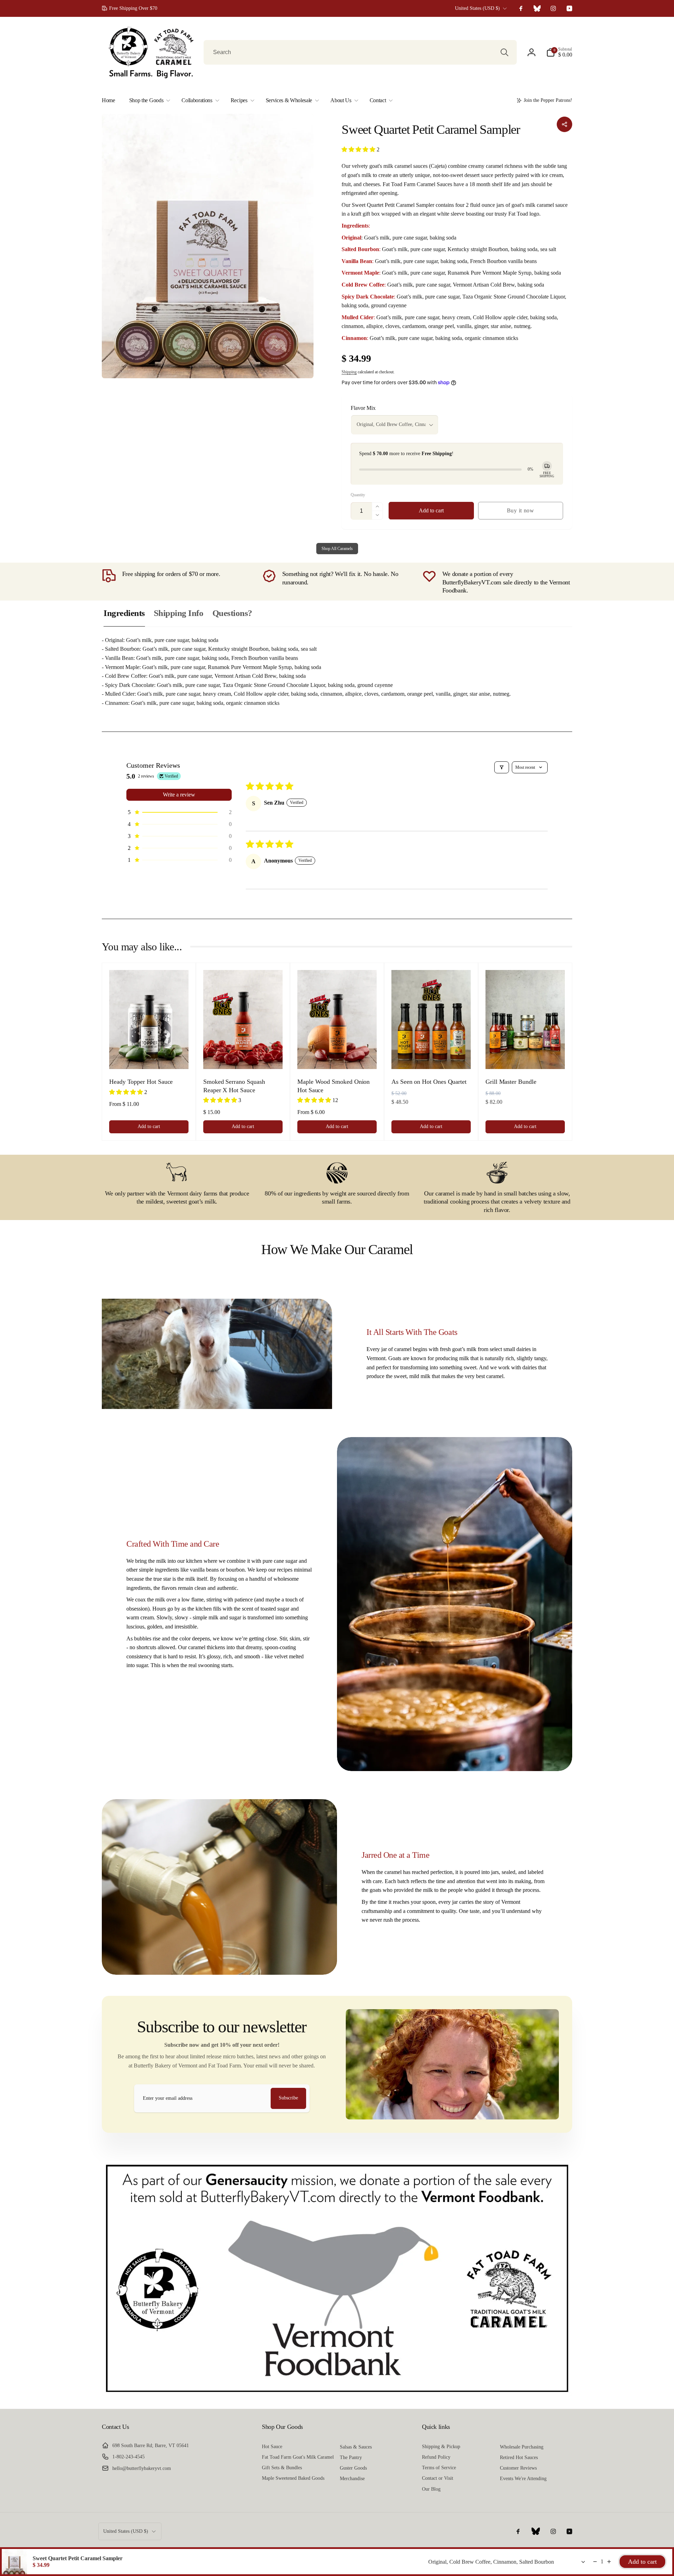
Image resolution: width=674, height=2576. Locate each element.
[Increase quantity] (609, 2562)
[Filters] (502, 767)
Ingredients (124, 613)
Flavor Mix (363, 408)
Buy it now (521, 510)
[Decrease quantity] (595, 2562)
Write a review (179, 795)
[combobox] (360, 52)
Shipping (349, 372)
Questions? (232, 613)
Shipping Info (179, 613)
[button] (559, 52)
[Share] (564, 124)
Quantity (358, 495)
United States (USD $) (477, 8)
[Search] (504, 52)
